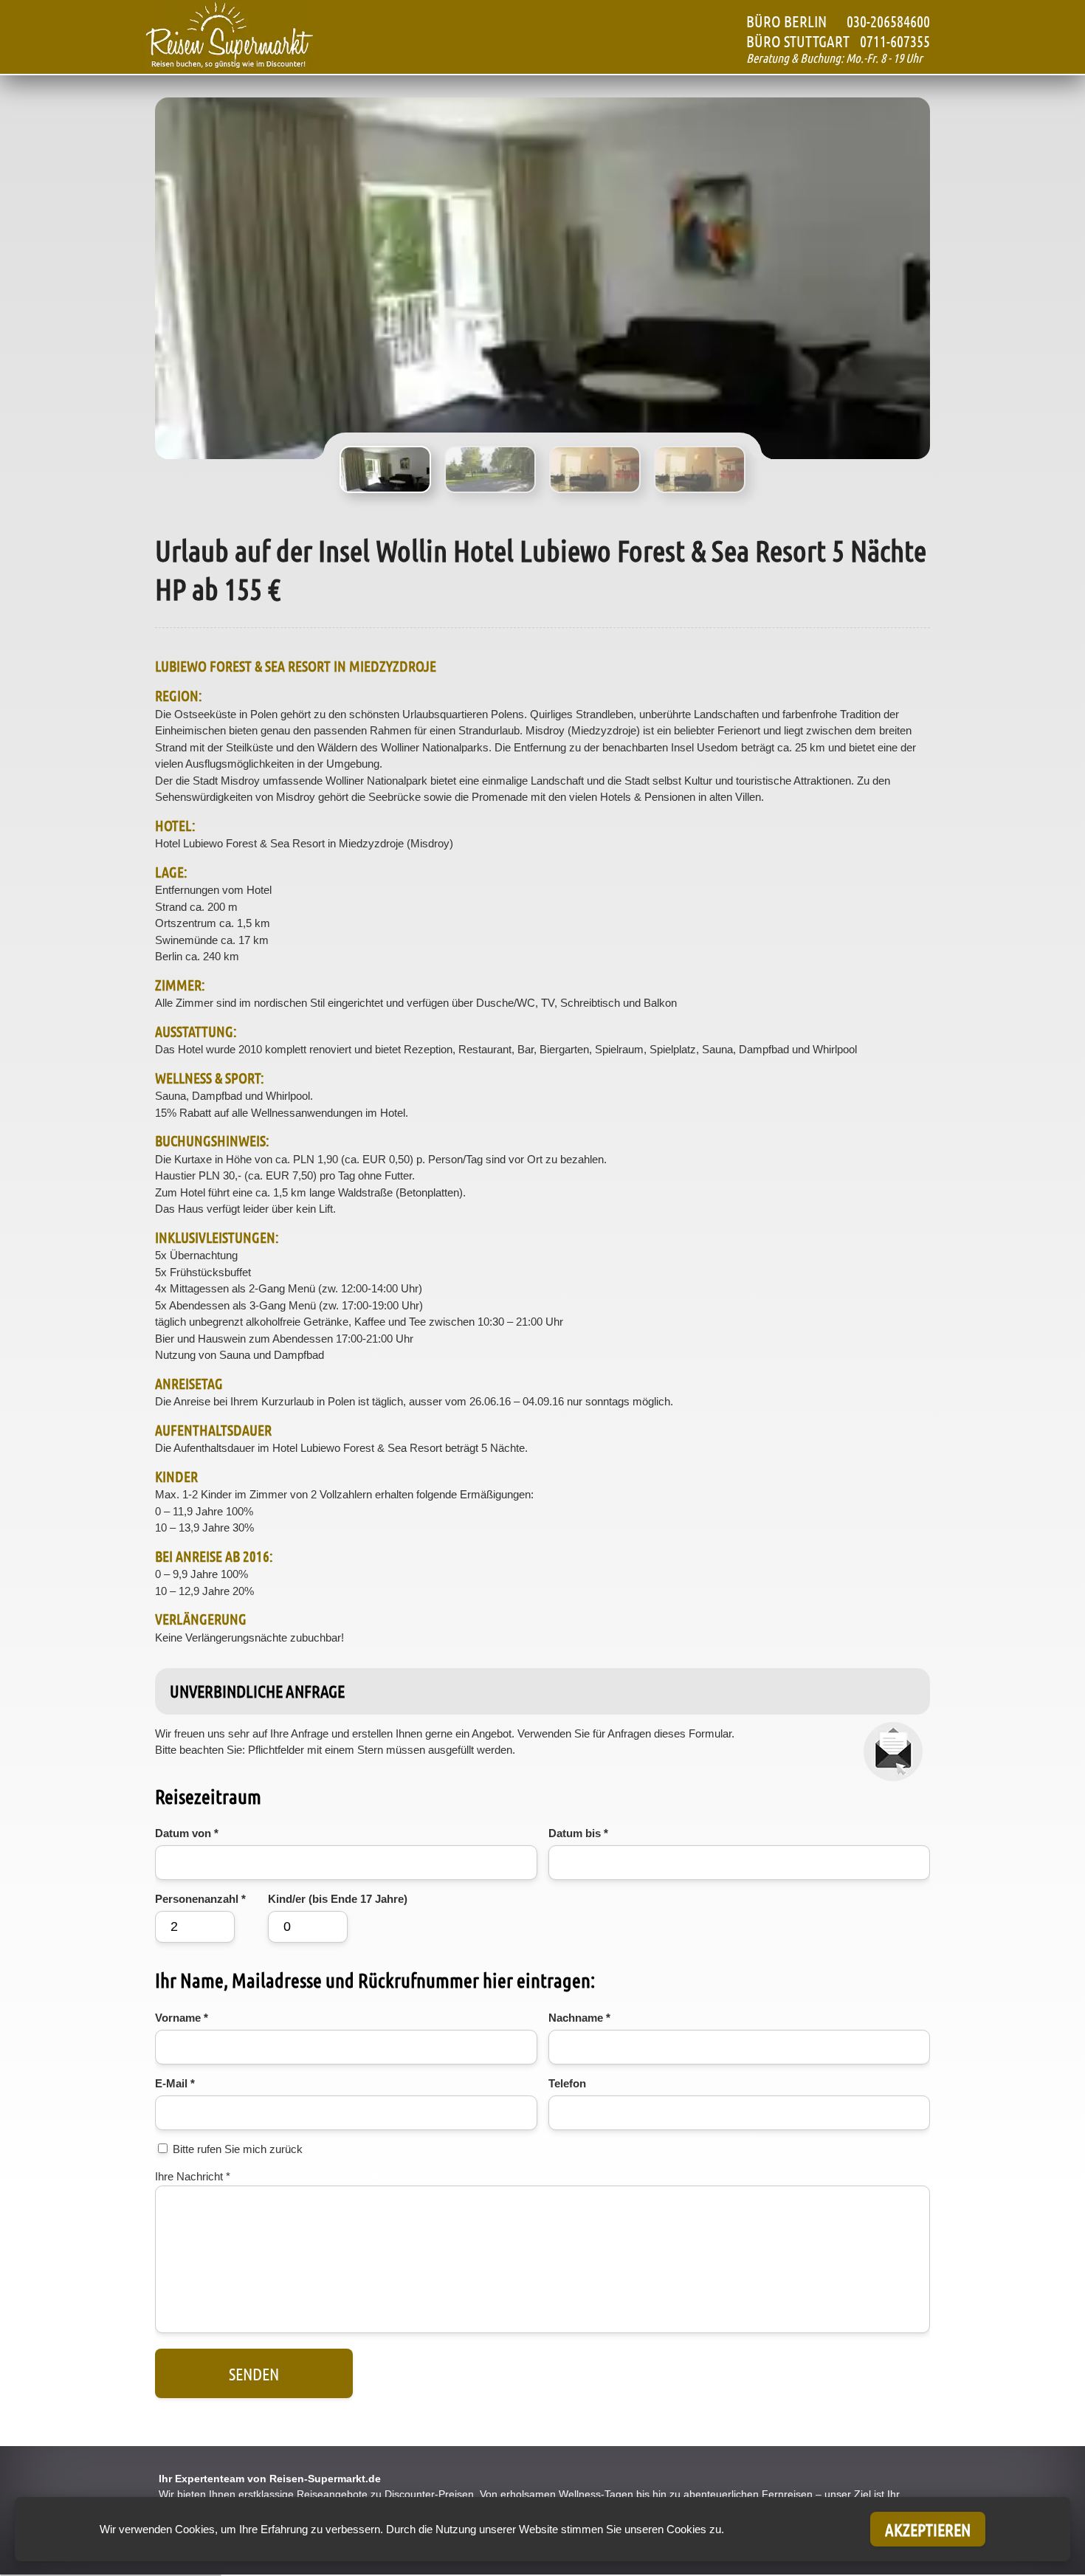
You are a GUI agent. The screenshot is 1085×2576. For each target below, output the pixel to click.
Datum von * (187, 1833)
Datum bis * (578, 1833)
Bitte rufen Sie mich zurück (238, 2149)
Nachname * (579, 2018)
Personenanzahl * (200, 1899)
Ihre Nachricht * (193, 2176)
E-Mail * (175, 2083)
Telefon (567, 2083)
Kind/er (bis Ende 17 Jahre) (338, 1899)
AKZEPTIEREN (928, 2529)
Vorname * (182, 2018)
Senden (254, 2373)
